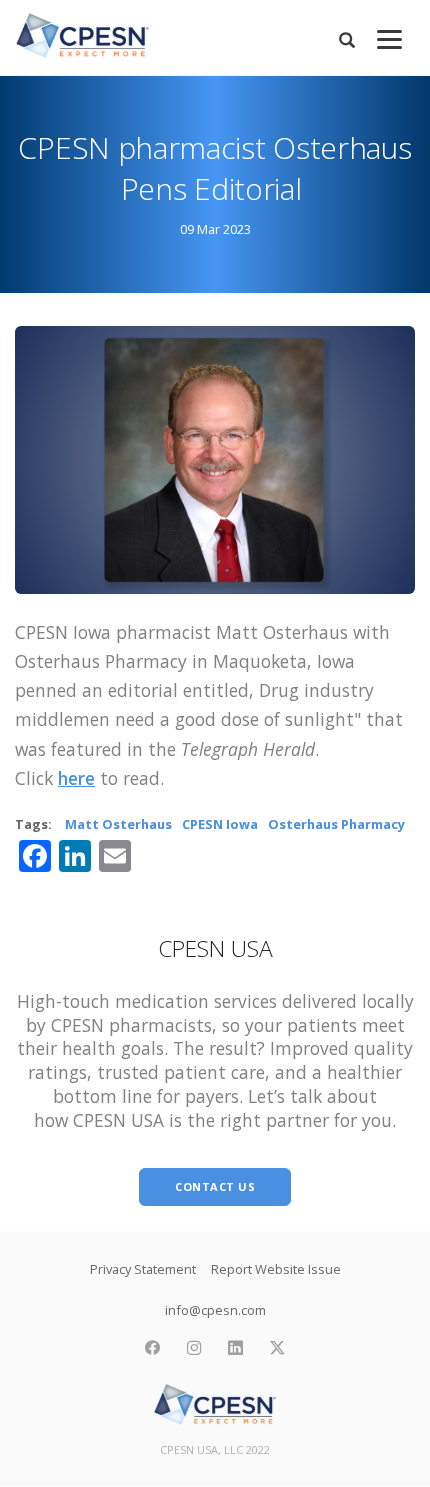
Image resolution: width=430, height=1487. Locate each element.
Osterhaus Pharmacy (336, 824)
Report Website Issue (276, 1269)
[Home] (82, 35)
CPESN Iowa (220, 824)
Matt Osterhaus (118, 824)
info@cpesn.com (215, 1310)
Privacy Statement (143, 1269)
